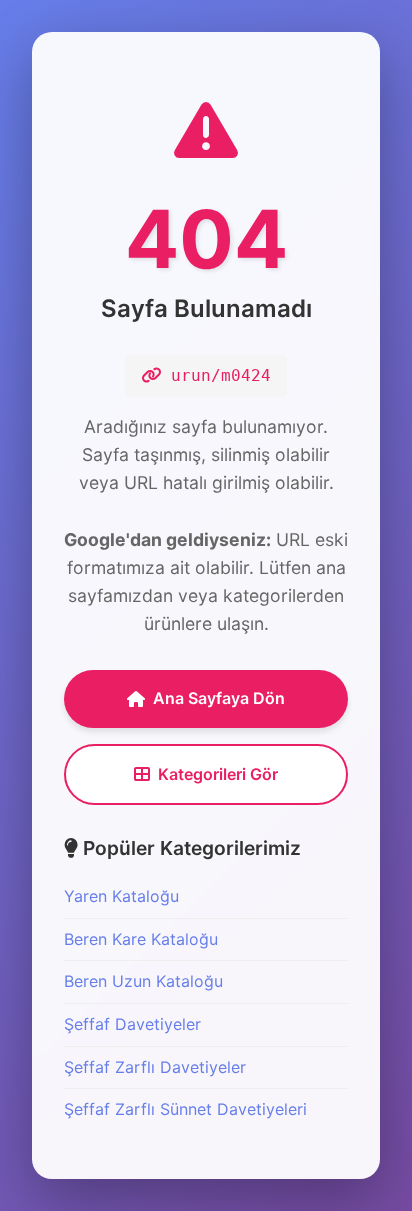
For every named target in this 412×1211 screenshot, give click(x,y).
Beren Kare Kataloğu (141, 939)
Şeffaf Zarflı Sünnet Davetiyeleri (185, 1109)
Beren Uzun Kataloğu (143, 981)
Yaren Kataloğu (121, 896)
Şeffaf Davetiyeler (132, 1024)
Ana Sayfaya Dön (219, 698)
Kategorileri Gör (218, 774)
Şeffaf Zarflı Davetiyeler (155, 1067)
